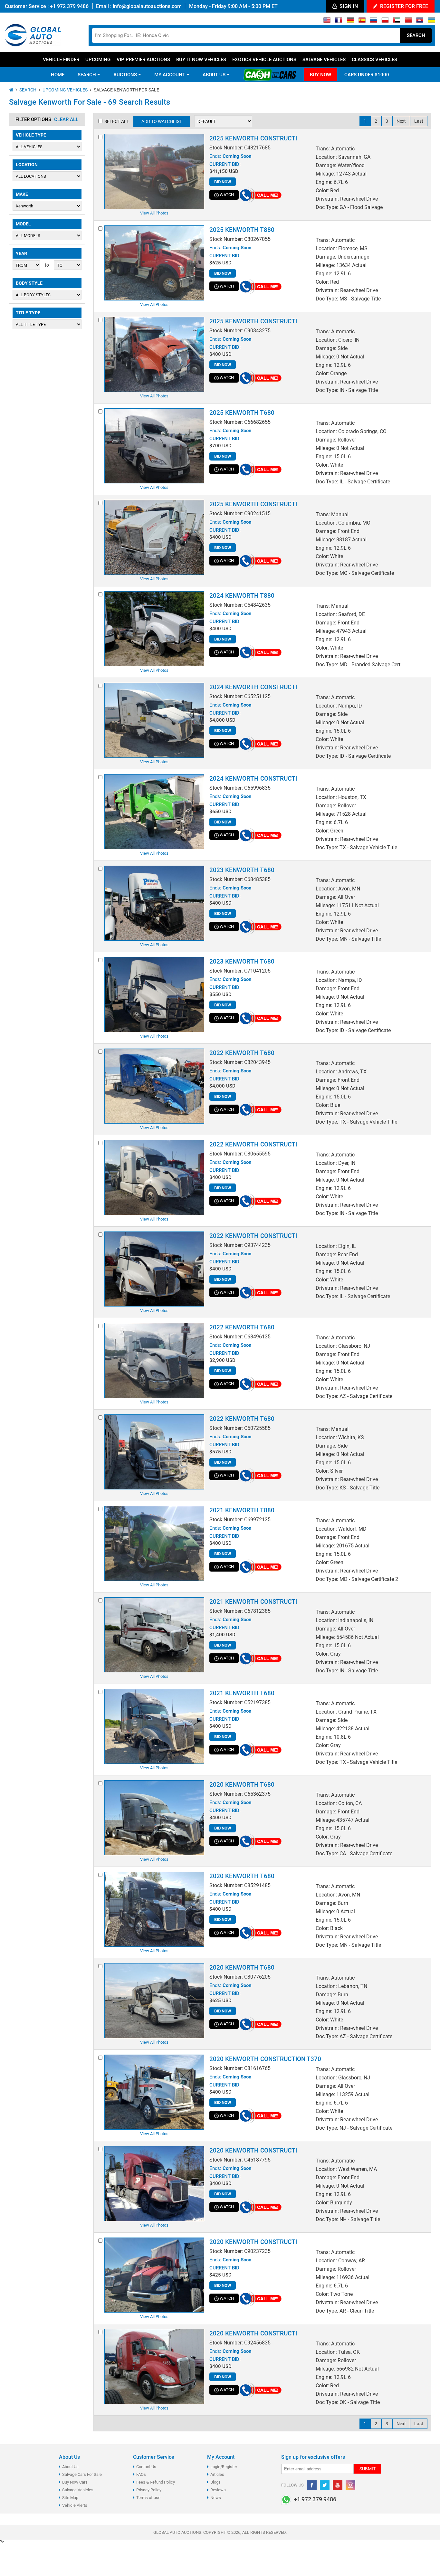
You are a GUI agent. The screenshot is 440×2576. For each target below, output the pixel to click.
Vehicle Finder (61, 60)
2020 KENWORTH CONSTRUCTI (253, 2150)
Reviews (218, 2490)
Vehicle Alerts (75, 2505)
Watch (227, 195)
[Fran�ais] (339, 22)
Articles (217, 2474)
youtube (338, 2485)
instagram (350, 2485)
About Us (70, 2467)
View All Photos (154, 213)
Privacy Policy (149, 2490)
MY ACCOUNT (170, 75)
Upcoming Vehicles (65, 90)
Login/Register (224, 2467)
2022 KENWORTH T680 (242, 1053)
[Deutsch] (350, 22)
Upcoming (98, 60)
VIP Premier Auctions (143, 60)
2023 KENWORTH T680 (242, 870)
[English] (327, 22)
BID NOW (223, 182)
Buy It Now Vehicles (201, 60)
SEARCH (87, 75)
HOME (58, 75)
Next (401, 121)
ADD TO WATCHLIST (162, 121)
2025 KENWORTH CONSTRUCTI (253, 138)
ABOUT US (215, 75)
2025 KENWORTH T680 (242, 413)
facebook (312, 2485)
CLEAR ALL (66, 119)
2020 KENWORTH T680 (242, 1785)
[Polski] (385, 22)
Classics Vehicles (374, 60)
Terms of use (148, 2498)
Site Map (70, 2498)
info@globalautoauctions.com (147, 6)
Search (416, 35)
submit (368, 2469)
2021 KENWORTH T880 (242, 1510)
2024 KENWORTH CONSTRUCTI (253, 687)
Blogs (215, 2482)
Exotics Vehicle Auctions (264, 60)
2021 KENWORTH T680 (242, 1693)
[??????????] (431, 22)
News (216, 2498)
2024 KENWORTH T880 (242, 596)
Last (419, 121)
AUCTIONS (126, 75)
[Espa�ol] (362, 22)
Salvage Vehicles (324, 60)
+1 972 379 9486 (69, 6)
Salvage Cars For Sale (82, 2474)
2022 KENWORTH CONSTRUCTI (253, 1144)
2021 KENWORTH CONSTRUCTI (253, 1602)
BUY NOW (320, 75)
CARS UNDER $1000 (367, 75)
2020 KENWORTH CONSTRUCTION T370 (265, 2059)
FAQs (141, 2474)
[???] (408, 22)
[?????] (420, 22)
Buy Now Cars (75, 2482)
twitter (325, 2485)
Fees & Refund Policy (156, 2482)
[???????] (373, 22)
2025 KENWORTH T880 (242, 230)
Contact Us (146, 2467)
